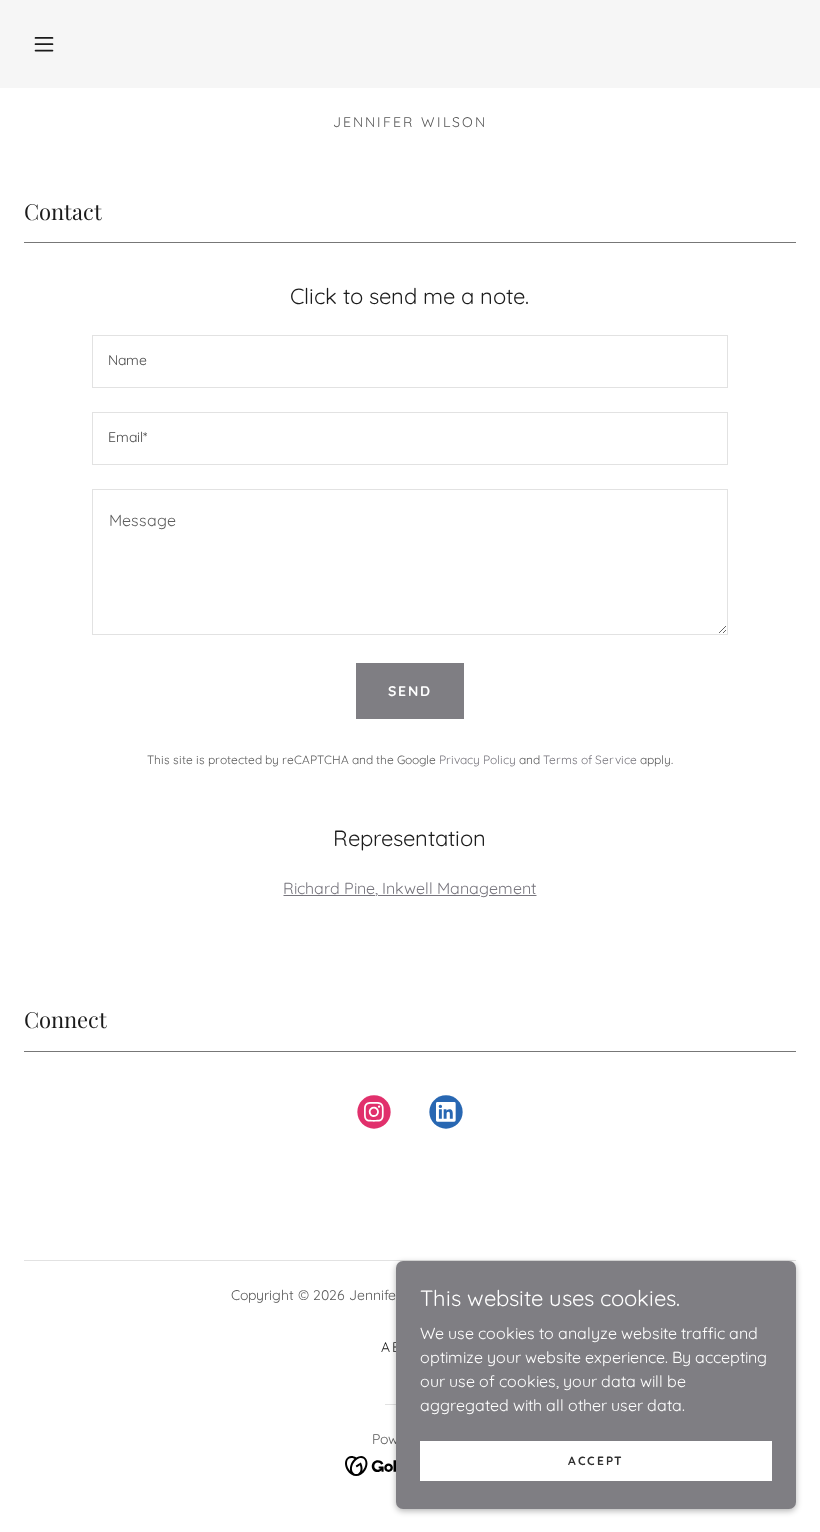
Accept (596, 1460)
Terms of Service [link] (590, 759)
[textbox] (409, 361)
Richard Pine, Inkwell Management (409, 888)
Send (410, 691)
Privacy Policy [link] (477, 759)
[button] (44, 44)
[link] (374, 1116)
